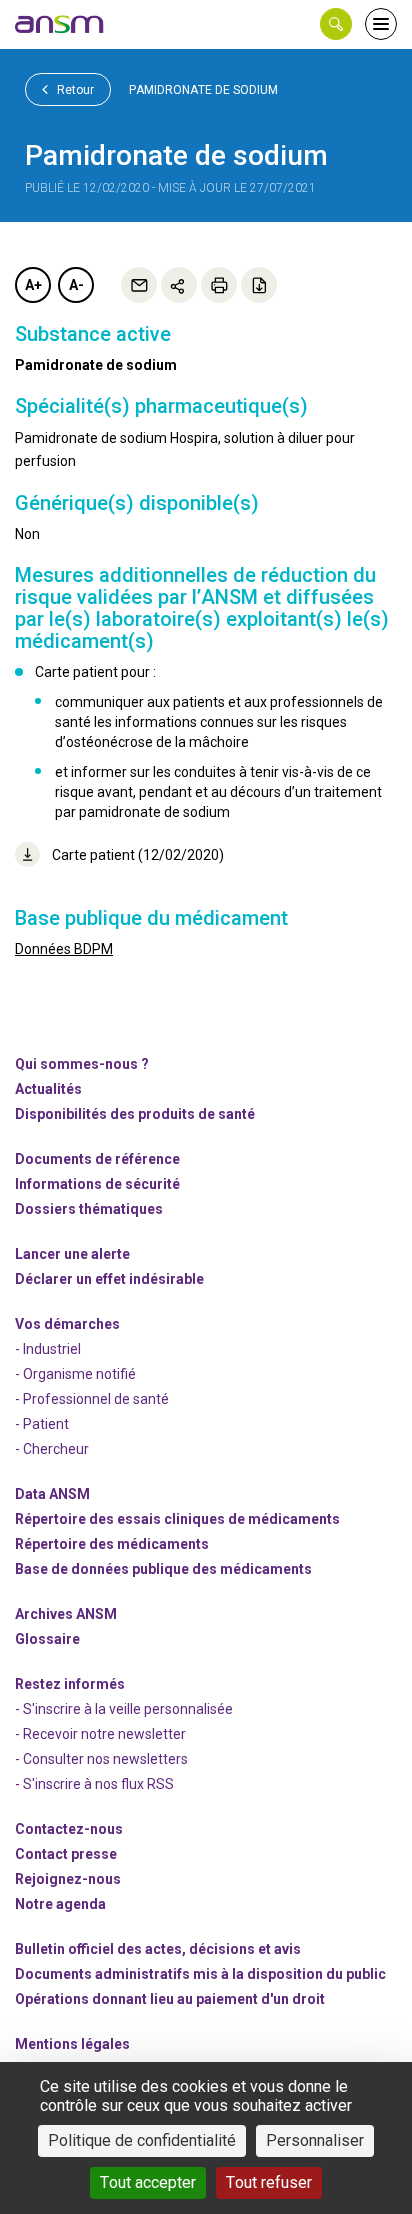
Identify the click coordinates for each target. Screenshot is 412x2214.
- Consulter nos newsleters (101, 1759)
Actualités (48, 1089)
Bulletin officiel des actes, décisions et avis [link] (158, 1949)
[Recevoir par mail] (139, 285)
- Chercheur (52, 1449)
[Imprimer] (219, 285)
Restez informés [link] (70, 1684)
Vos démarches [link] (67, 1324)
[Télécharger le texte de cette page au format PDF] (259, 285)
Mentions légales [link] (72, 2044)
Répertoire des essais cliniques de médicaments (177, 1519)
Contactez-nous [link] (69, 1829)
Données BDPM (64, 949)
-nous (68, 1879)
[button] (336, 24)
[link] (60, 24)
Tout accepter (148, 2182)
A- (76, 285)
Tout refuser (269, 2182)
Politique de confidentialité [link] (142, 2140)
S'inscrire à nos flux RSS (98, 1784)
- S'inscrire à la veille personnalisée (124, 1709)
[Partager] (179, 285)
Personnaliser (315, 2140)
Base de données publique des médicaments (163, 1569)
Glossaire (47, 1639)
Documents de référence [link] (97, 1159)
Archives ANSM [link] (66, 1614)
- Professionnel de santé (92, 1399)
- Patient (42, 1424)
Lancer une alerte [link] (72, 1254)
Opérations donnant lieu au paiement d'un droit (170, 1999)
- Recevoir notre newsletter (100, 1734)
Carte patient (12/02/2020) (138, 855)
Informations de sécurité (97, 1184)
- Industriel (48, 1349)
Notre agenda (60, 1904)
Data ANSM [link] (52, 1494)
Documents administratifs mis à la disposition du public (200, 1974)
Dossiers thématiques (89, 1209)
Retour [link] (74, 90)
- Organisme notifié (75, 1374)
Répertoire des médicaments (112, 1544)
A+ (33, 285)
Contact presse (66, 1854)
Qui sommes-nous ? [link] (82, 1064)
